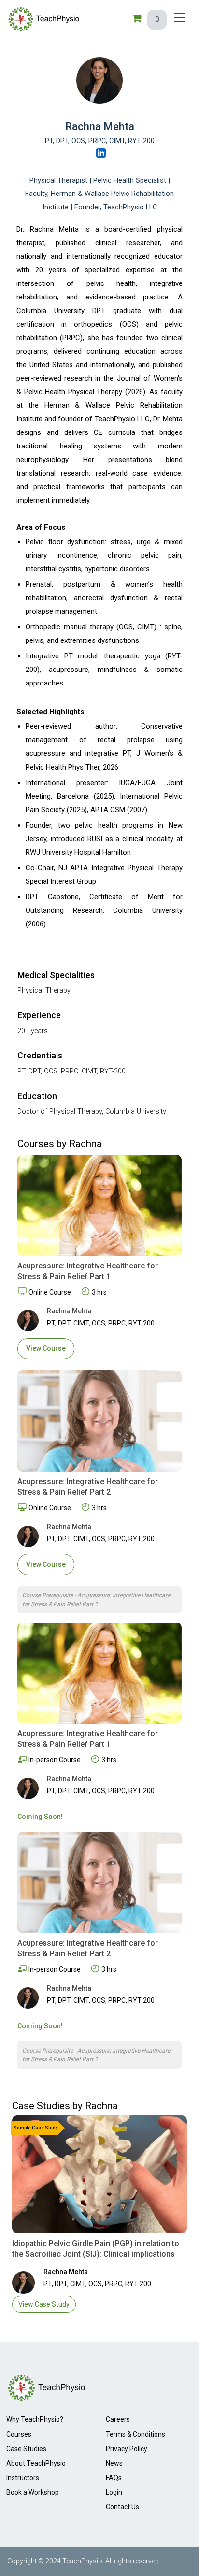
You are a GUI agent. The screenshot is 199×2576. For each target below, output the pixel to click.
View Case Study (44, 2304)
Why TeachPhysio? (35, 2419)
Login (114, 2492)
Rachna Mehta (69, 1311)
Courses (19, 2434)
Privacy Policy (127, 2449)
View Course (46, 1348)
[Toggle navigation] (180, 17)
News (114, 2463)
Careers (118, 2419)
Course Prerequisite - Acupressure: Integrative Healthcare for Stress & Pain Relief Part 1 (96, 1600)
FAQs (114, 2478)
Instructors (23, 2478)
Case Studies (26, 2449)
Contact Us (122, 2507)
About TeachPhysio (36, 2463)
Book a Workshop (33, 2492)
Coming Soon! (40, 1817)
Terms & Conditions (135, 2434)
